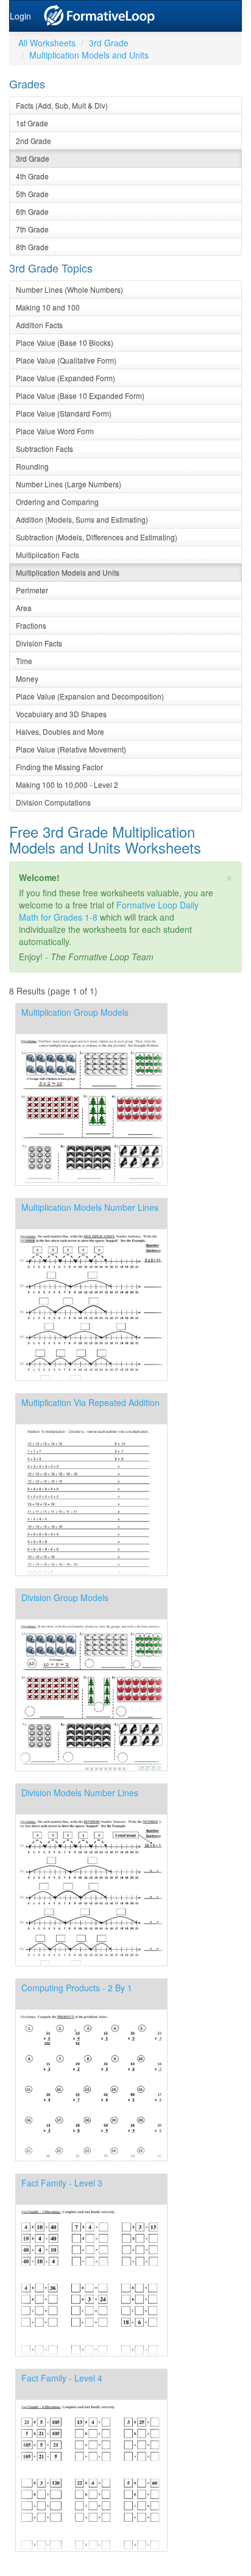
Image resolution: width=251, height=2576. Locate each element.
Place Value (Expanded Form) (65, 378)
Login (20, 16)
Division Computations (53, 802)
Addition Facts (39, 325)
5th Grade (32, 194)
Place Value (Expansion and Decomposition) (90, 696)
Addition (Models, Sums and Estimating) (82, 519)
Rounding (32, 466)
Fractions (31, 625)
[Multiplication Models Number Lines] (91, 1377)
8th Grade (32, 247)
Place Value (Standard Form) (64, 413)
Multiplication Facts (48, 555)
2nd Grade (34, 141)
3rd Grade (109, 43)
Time (24, 661)
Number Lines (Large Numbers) (69, 484)
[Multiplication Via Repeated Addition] (91, 1572)
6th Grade (32, 211)
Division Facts (39, 643)
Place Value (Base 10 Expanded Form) (80, 395)
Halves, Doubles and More (60, 731)
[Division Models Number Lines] (91, 1963)
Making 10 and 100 (48, 307)
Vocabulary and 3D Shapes (61, 714)
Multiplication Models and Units (89, 55)
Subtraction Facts (44, 448)
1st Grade (32, 123)
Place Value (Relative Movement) (71, 749)
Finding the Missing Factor (59, 767)
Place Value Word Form (55, 431)
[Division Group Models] (91, 1768)
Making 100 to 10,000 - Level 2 (67, 784)
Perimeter (32, 590)
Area (24, 608)
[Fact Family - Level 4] (91, 2548)
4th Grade (32, 176)
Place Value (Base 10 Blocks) (65, 342)
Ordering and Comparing (57, 501)
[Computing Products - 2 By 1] (91, 2158)
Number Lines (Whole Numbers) (69, 289)
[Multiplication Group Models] (91, 1182)
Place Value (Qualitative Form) (66, 360)
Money (27, 678)
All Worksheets (47, 43)
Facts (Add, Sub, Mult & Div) (62, 105)
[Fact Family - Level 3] (91, 2353)
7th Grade (32, 229)
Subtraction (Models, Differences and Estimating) (97, 537)
